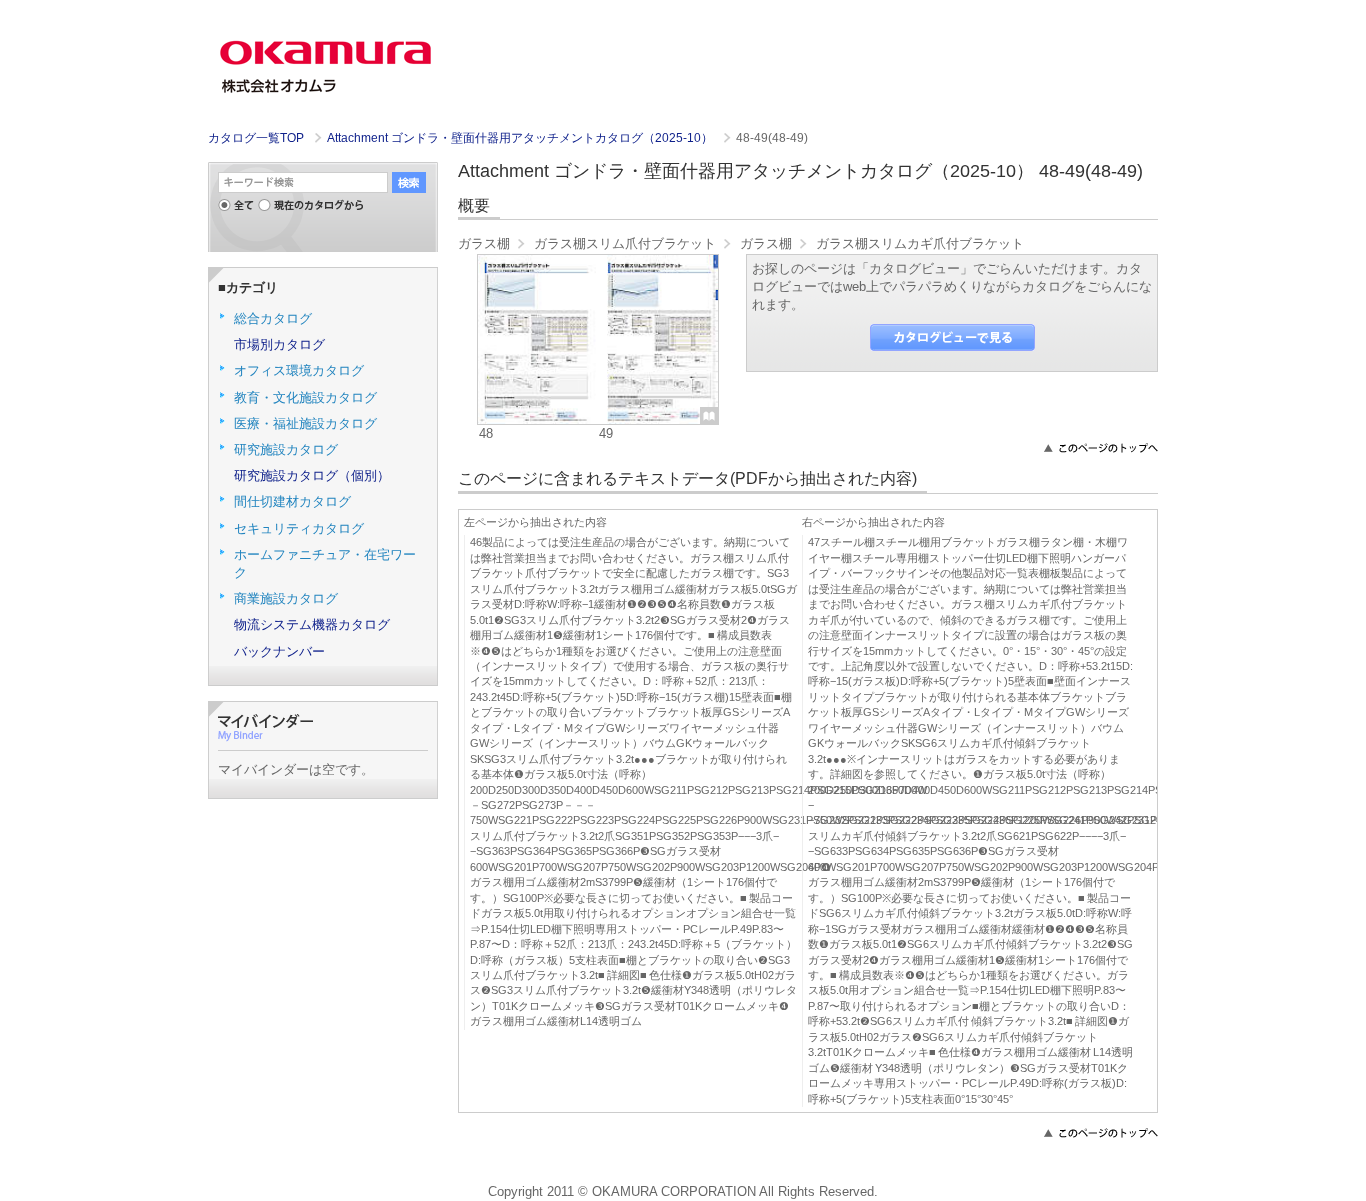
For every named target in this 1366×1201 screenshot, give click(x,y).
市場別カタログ (279, 344)
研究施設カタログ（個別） (312, 475)
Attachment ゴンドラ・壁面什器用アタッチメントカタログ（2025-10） (521, 138)
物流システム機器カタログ (312, 624)
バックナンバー (279, 651)
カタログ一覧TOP (256, 138)
